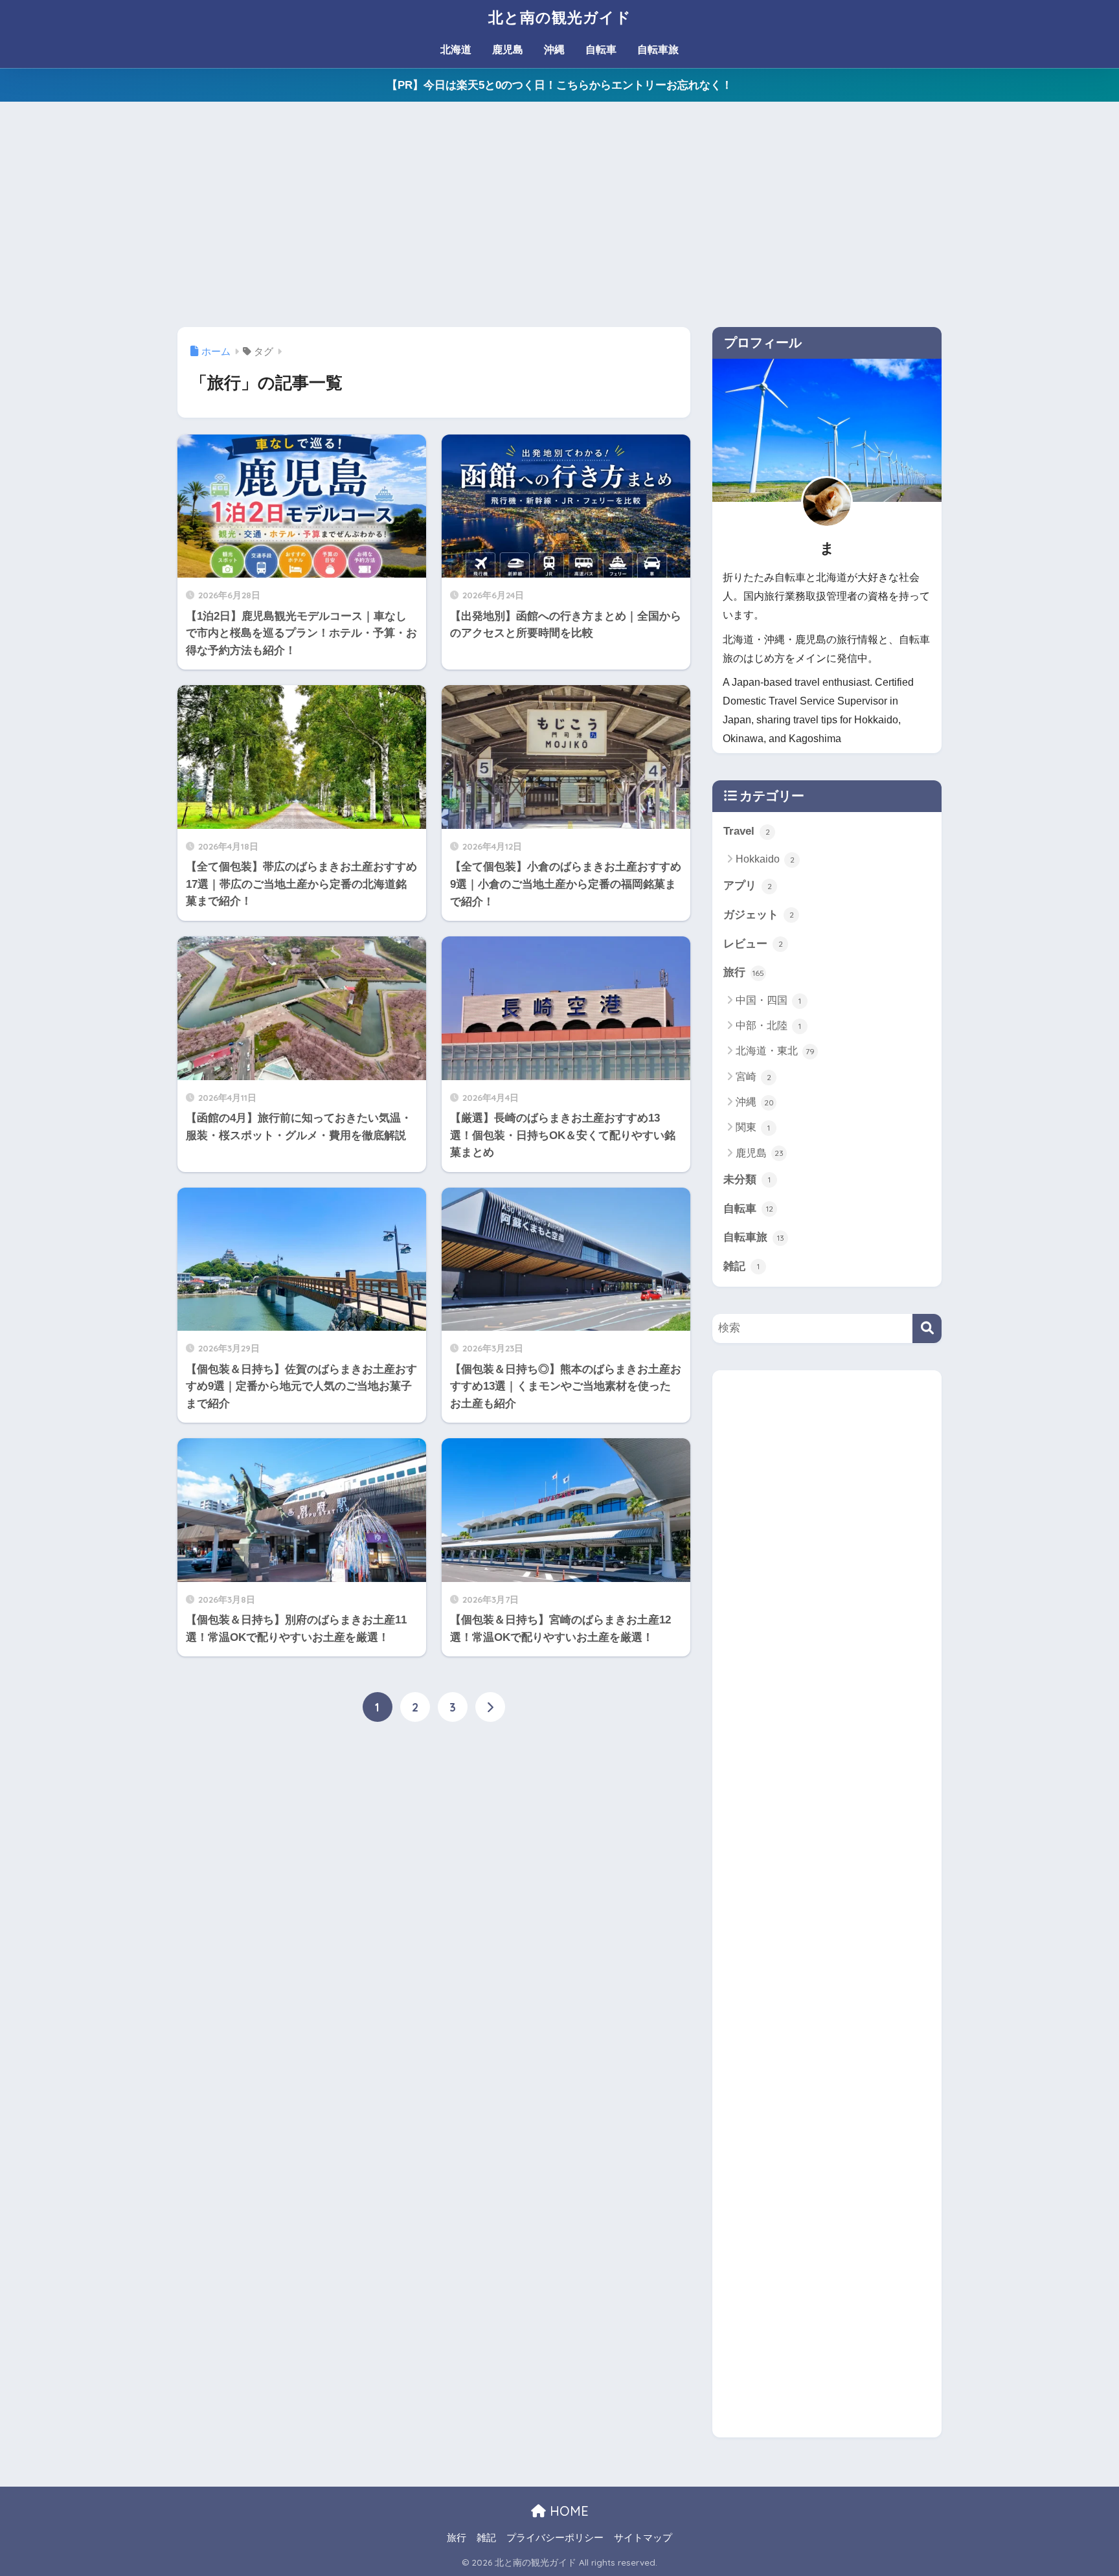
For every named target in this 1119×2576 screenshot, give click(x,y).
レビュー (753, 944)
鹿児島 (508, 50)
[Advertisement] (559, 214)
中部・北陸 (768, 1025)
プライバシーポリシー (555, 2538)
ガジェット (759, 915)
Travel (747, 831)
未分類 (747, 1180)
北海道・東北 (775, 1051)
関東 (753, 1127)
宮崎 (753, 1077)
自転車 (601, 50)
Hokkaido (765, 859)
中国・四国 (768, 1000)
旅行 (744, 972)
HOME (567, 2511)
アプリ (748, 886)
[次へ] (490, 1707)
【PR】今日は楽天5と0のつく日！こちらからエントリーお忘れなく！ (559, 85)
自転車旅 (658, 50)
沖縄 (554, 50)
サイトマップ (643, 2538)
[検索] (927, 1328)
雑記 (741, 1266)
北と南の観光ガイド (560, 17)
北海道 (456, 50)
